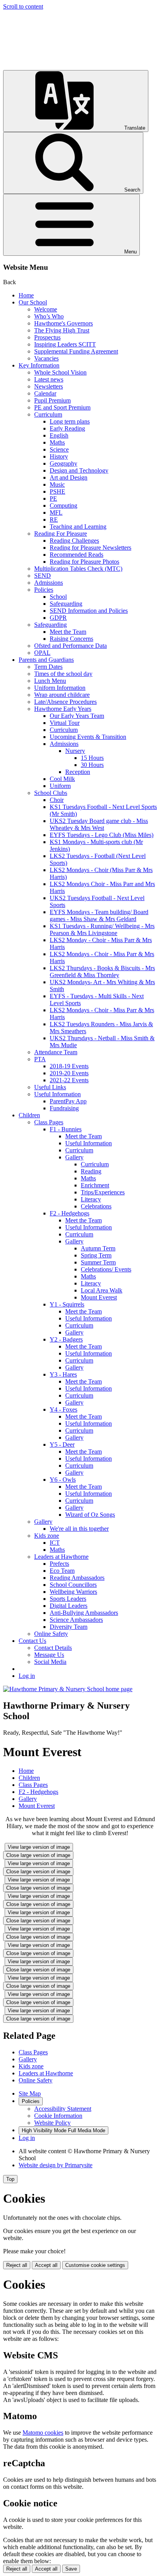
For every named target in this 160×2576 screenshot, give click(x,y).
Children (29, 1115)
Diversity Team (69, 1627)
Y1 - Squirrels (67, 1304)
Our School (33, 302)
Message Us (49, 1655)
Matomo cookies (43, 2433)
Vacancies (46, 358)
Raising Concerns (71, 639)
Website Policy (52, 2123)
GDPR (58, 618)
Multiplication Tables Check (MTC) (78, 569)
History (59, 456)
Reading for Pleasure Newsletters (90, 548)
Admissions (49, 583)
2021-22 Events (69, 1080)
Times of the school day (63, 674)
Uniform (60, 786)
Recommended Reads (77, 555)
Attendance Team (56, 1052)
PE (53, 498)
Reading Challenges (74, 541)
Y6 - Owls (63, 1480)
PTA (40, 1059)
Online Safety (51, 1634)
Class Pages (49, 1122)
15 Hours (92, 758)
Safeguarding (66, 604)
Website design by (56, 2165)
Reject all (17, 2265)
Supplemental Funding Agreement (76, 351)
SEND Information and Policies (89, 611)
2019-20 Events (69, 1073)
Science (59, 449)
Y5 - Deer (62, 1444)
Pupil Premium (52, 400)
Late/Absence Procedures (65, 702)
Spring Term (96, 1255)
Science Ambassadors (76, 1620)
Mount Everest (99, 1297)
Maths (57, 442)
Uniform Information (60, 688)
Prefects (59, 1564)
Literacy (91, 1199)
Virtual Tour (65, 723)
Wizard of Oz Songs (90, 1515)
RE (54, 520)
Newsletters (49, 386)
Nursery (75, 751)
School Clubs (51, 793)
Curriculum (48, 414)
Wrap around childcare (62, 695)
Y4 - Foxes (63, 1409)
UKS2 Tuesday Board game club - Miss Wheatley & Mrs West (99, 824)
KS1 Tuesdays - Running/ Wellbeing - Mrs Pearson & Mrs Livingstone (102, 929)
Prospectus (47, 337)
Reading (91, 1171)
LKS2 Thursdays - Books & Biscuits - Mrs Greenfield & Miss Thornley (102, 971)
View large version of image (39, 1847)
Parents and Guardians (46, 660)
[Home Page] (68, 1689)
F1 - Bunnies (66, 1129)
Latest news (49, 379)
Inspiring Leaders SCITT (65, 344)
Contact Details (53, 1648)
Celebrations (96, 1206)
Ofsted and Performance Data (70, 646)
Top (10, 2179)
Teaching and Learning (78, 527)
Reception (78, 772)
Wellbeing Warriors (73, 1592)
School (58, 597)
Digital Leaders (69, 1606)
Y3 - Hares (63, 1374)
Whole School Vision (60, 372)
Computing (63, 506)
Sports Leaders (68, 1599)
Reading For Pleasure (61, 534)
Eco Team (62, 1571)
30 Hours (92, 765)
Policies (44, 590)
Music (57, 484)
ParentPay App (68, 1101)
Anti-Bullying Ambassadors (84, 1613)
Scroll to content (23, 6)
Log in (27, 1676)
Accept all (46, 2265)
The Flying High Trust (62, 330)
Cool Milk (62, 779)
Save (71, 2569)
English (59, 435)
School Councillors (73, 1585)
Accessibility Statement (63, 2109)
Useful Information (57, 1094)
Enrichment (95, 1185)
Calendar (45, 393)
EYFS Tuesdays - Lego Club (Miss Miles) (102, 835)
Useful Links (50, 1087)
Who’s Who (49, 316)
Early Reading (67, 428)
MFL (56, 513)
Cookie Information (58, 2116)
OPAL (42, 653)
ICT (55, 1543)
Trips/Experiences (103, 1192)
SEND (43, 576)
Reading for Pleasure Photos (84, 562)
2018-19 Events (69, 1066)
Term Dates (48, 667)
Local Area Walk (102, 1290)
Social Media (50, 1662)
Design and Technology (79, 470)
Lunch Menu (50, 681)
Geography (63, 463)
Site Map (30, 2093)
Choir (57, 800)
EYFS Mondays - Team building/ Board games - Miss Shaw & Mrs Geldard (99, 915)
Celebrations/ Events (106, 1269)
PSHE (57, 491)
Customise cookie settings (95, 2265)
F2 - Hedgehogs (70, 1213)
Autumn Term (98, 1248)
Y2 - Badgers (66, 1339)
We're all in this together (79, 1529)
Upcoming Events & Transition (88, 737)
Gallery (74, 1157)
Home (26, 295)
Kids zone (47, 1536)
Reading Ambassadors (77, 1578)
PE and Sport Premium (62, 407)
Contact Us (32, 1641)
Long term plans (70, 421)
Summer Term (98, 1262)
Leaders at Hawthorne (61, 1557)
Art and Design (69, 477)
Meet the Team (68, 632)
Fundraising (64, 1108)
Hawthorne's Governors (63, 323)
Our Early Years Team (77, 716)
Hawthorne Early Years (63, 709)
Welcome (46, 309)
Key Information (39, 365)
